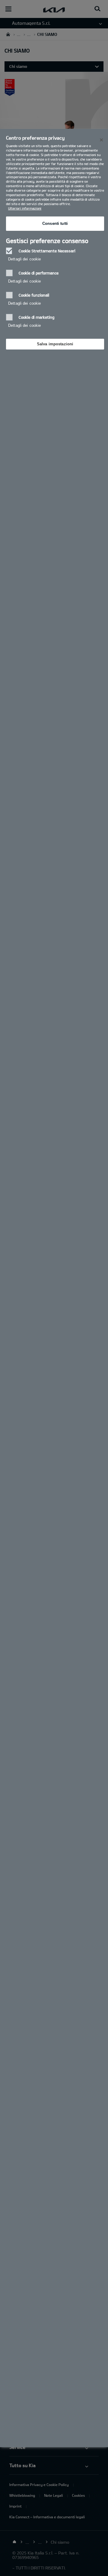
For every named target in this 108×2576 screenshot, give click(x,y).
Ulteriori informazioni (25, 208)
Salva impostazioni (55, 344)
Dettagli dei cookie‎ (24, 259)
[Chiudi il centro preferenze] (101, 140)
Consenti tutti (55, 223)
